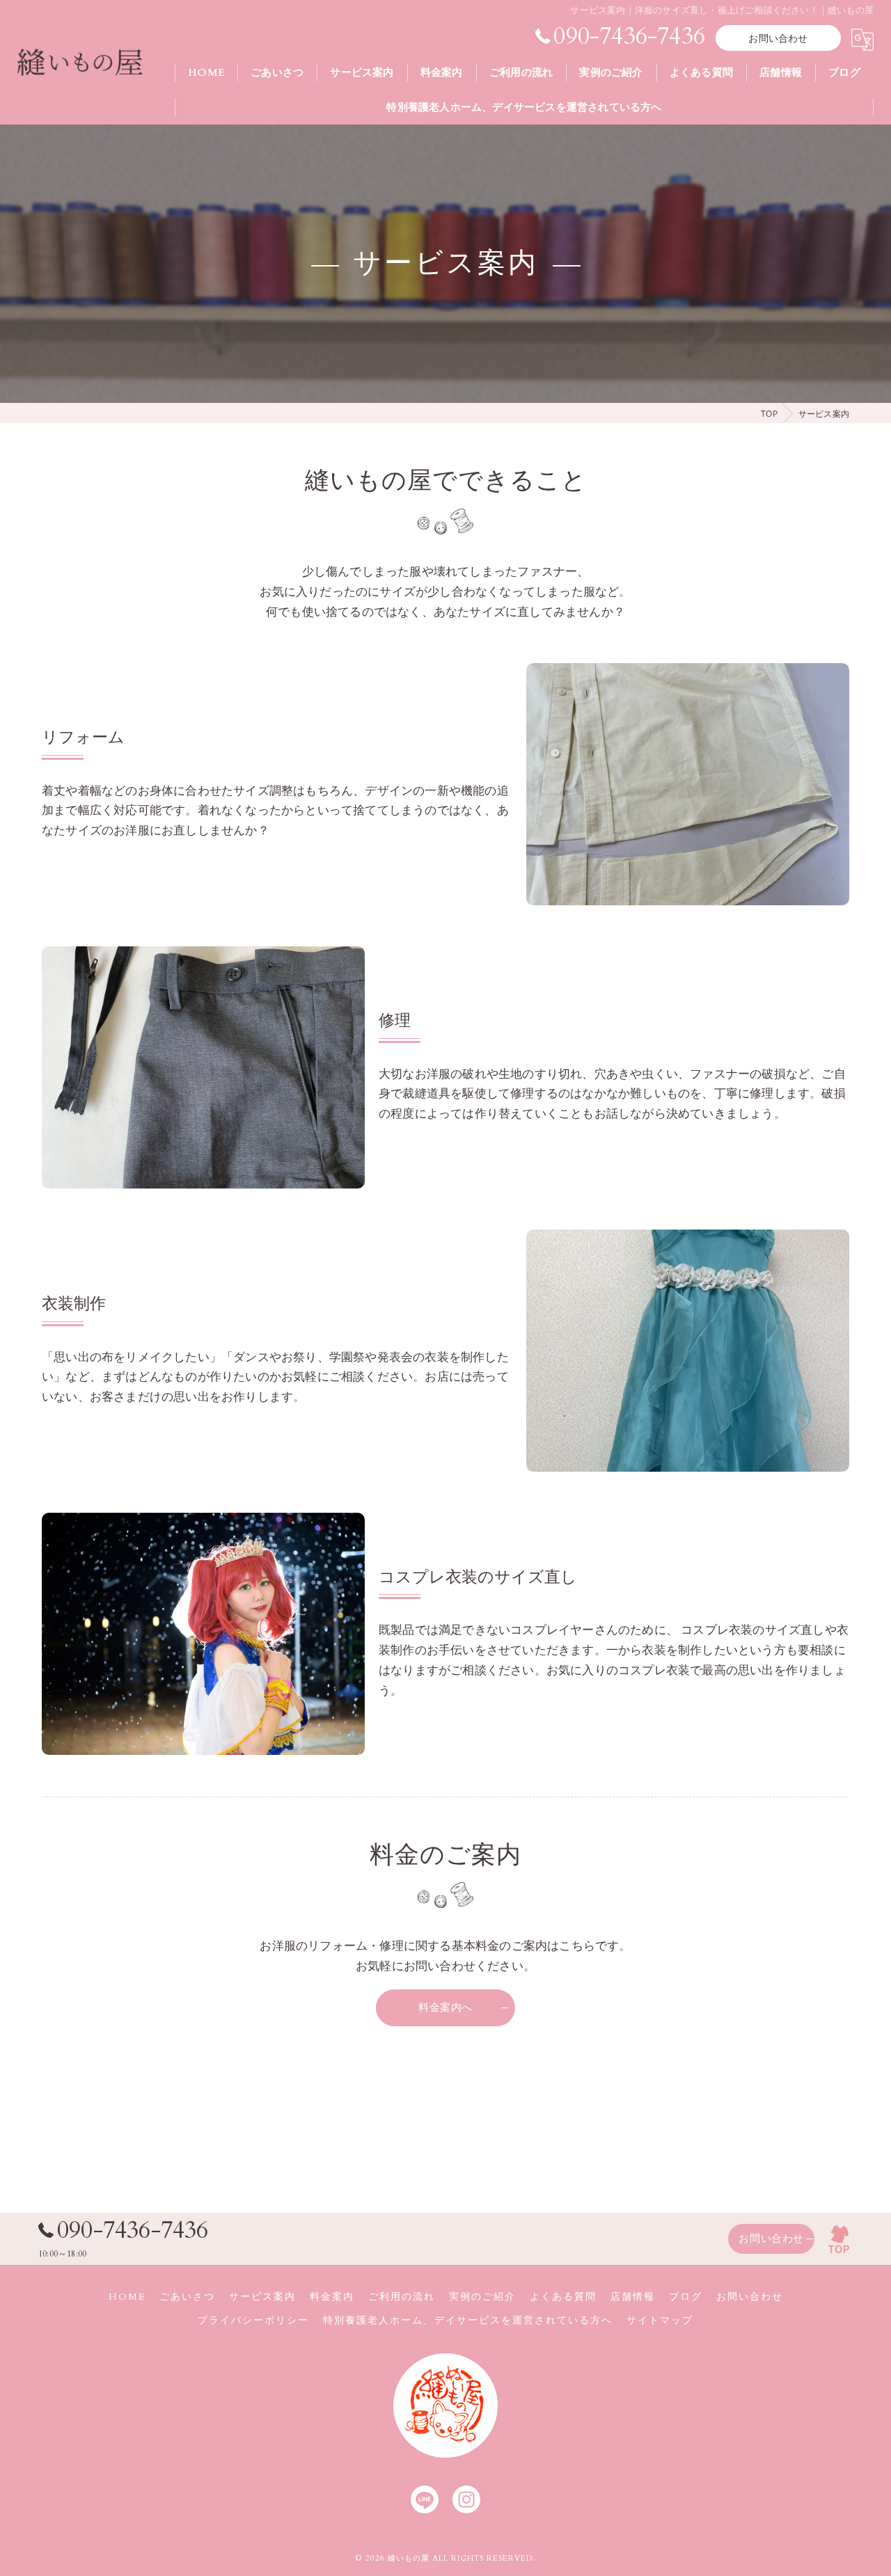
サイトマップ (660, 2321)
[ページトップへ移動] (839, 2239)
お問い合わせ (778, 39)
